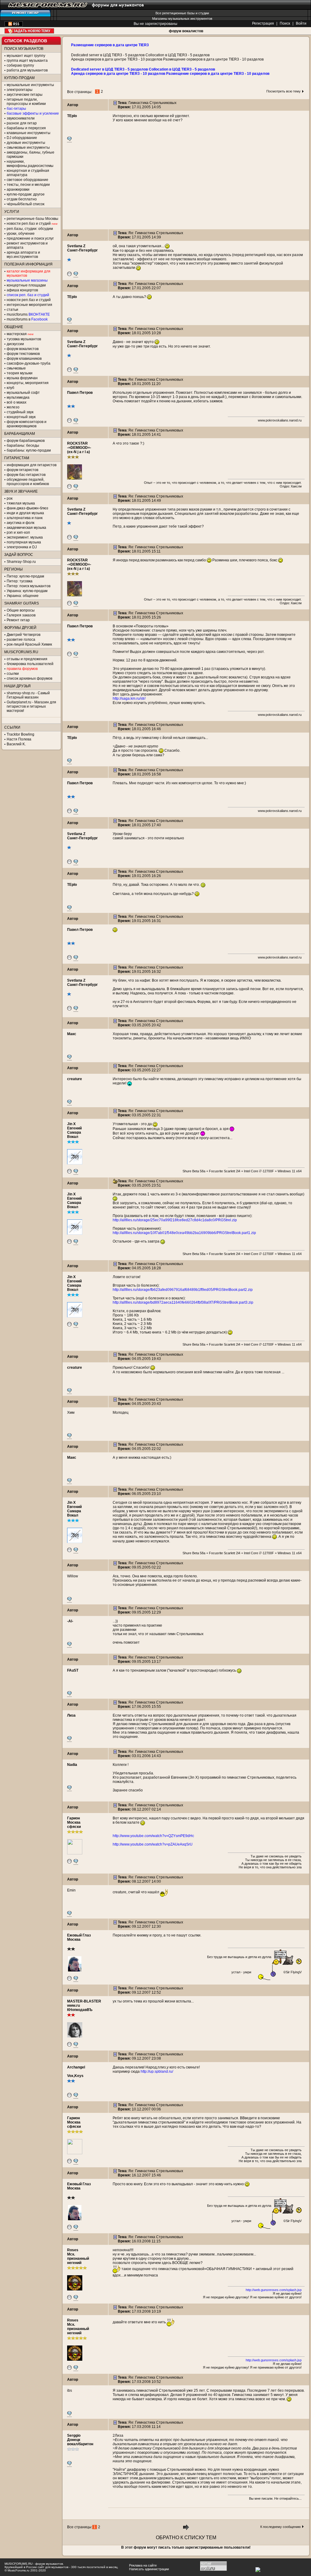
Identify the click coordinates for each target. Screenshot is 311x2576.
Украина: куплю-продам (27, 591)
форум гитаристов (22, 470)
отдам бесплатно (22, 199)
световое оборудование (27, 180)
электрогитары (20, 90)
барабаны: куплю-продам (29, 450)
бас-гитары (16, 109)
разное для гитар (22, 123)
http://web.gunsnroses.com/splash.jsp (274, 2290)
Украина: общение (23, 596)
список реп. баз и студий (28, 295)
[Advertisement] (186, 187)
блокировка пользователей (30, 664)
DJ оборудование (22, 138)
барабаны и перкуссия (26, 128)
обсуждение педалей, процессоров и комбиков (28, 482)
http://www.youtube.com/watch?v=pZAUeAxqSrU (153, 1844)
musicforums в (27, 319)
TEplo (72, 116)
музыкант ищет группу (26, 56)
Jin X (71, 1124)
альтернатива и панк (25, 518)
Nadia (72, 1765)
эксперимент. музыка (25, 537)
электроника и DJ (22, 547)
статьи (12, 310)
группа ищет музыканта (27, 61)
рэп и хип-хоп (18, 532)
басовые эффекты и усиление (33, 113)
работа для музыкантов (27, 70)
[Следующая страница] (186, 2529)
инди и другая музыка (25, 513)
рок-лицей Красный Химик (29, 644)
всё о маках (17, 402)
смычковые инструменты (28, 147)
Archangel (76, 2067)
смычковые (16, 368)
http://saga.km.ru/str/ (129, 699)
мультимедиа (18, 397)
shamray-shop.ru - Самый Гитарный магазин (28, 695)
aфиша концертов (22, 290)
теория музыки (20, 373)
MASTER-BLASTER (84, 2001)
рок (10, 498)
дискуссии (15, 344)
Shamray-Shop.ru (21, 562)
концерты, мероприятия (28, 383)
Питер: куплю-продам (25, 576)
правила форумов (22, 669)
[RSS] (14, 25)
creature (75, 1079)
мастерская (17, 334)
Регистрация (263, 23)
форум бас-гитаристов (26, 475)
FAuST (73, 1670)
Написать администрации (149, 2569)
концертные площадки (26, 285)
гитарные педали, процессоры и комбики (26, 102)
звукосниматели (21, 118)
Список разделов (26, 41)
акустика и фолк (21, 523)
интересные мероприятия (29, 305)
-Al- (70, 1621)
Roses (73, 2250)
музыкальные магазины (27, 280)
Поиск (285, 23)
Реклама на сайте (143, 2565)
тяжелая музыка (21, 503)
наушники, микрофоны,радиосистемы (30, 164)
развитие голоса (21, 640)
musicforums (28, 314)
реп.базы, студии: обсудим (30, 229)
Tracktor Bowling (21, 734)
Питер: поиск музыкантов (29, 586)
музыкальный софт (23, 393)
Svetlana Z (76, 246)
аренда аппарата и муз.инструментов (23, 255)
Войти (301, 23)
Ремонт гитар (18, 620)
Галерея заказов (21, 615)
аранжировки (18, 189)
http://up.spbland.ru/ (157, 2072)
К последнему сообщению (280, 2527)
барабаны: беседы (23, 446)
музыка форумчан (22, 378)
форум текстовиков (23, 354)
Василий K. (16, 744)
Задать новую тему (29, 31)
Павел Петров (80, 393)
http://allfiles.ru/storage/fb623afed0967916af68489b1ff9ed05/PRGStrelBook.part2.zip (183, 1290)
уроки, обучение (21, 234)
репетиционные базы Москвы (32, 219)
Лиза (71, 1715)
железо (13, 407)
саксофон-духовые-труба (29, 363)
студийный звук (20, 412)
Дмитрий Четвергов (24, 635)
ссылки (13, 674)
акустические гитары (25, 95)
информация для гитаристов (32, 465)
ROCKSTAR (77, 443)
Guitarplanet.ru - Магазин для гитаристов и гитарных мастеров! (31, 706)
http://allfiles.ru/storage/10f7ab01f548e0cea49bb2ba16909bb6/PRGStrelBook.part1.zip (184, 1233)
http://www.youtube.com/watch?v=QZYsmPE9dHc (153, 1836)
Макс (72, 1034)
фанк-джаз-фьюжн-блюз (27, 508)
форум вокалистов (186, 31)
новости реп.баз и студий (29, 300)
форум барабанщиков (26, 441)
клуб (10, 388)
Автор (73, 105)
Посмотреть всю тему (284, 91)
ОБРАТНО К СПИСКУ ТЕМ (186, 2538)
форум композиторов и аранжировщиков (27, 424)
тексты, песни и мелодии (28, 185)
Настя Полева (19, 739)
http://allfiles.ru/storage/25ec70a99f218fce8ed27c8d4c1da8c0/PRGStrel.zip (175, 1220)
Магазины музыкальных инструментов (182, 19)
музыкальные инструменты (30, 85)
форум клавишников (24, 359)
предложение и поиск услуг (30, 238)
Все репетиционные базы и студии (182, 13)
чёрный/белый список (26, 204)
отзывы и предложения (27, 659)
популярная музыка (24, 542)
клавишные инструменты (29, 133)
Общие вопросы (21, 610)
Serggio (74, 2436)
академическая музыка (26, 528)
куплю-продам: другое (26, 194)
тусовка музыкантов (24, 339)
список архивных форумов (29, 678)
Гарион (73, 1818)
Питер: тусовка (20, 581)
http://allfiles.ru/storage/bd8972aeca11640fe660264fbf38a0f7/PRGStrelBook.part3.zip (183, 1302)
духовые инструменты (26, 143)
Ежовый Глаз (79, 1935)
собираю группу (20, 65)
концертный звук (21, 417)
